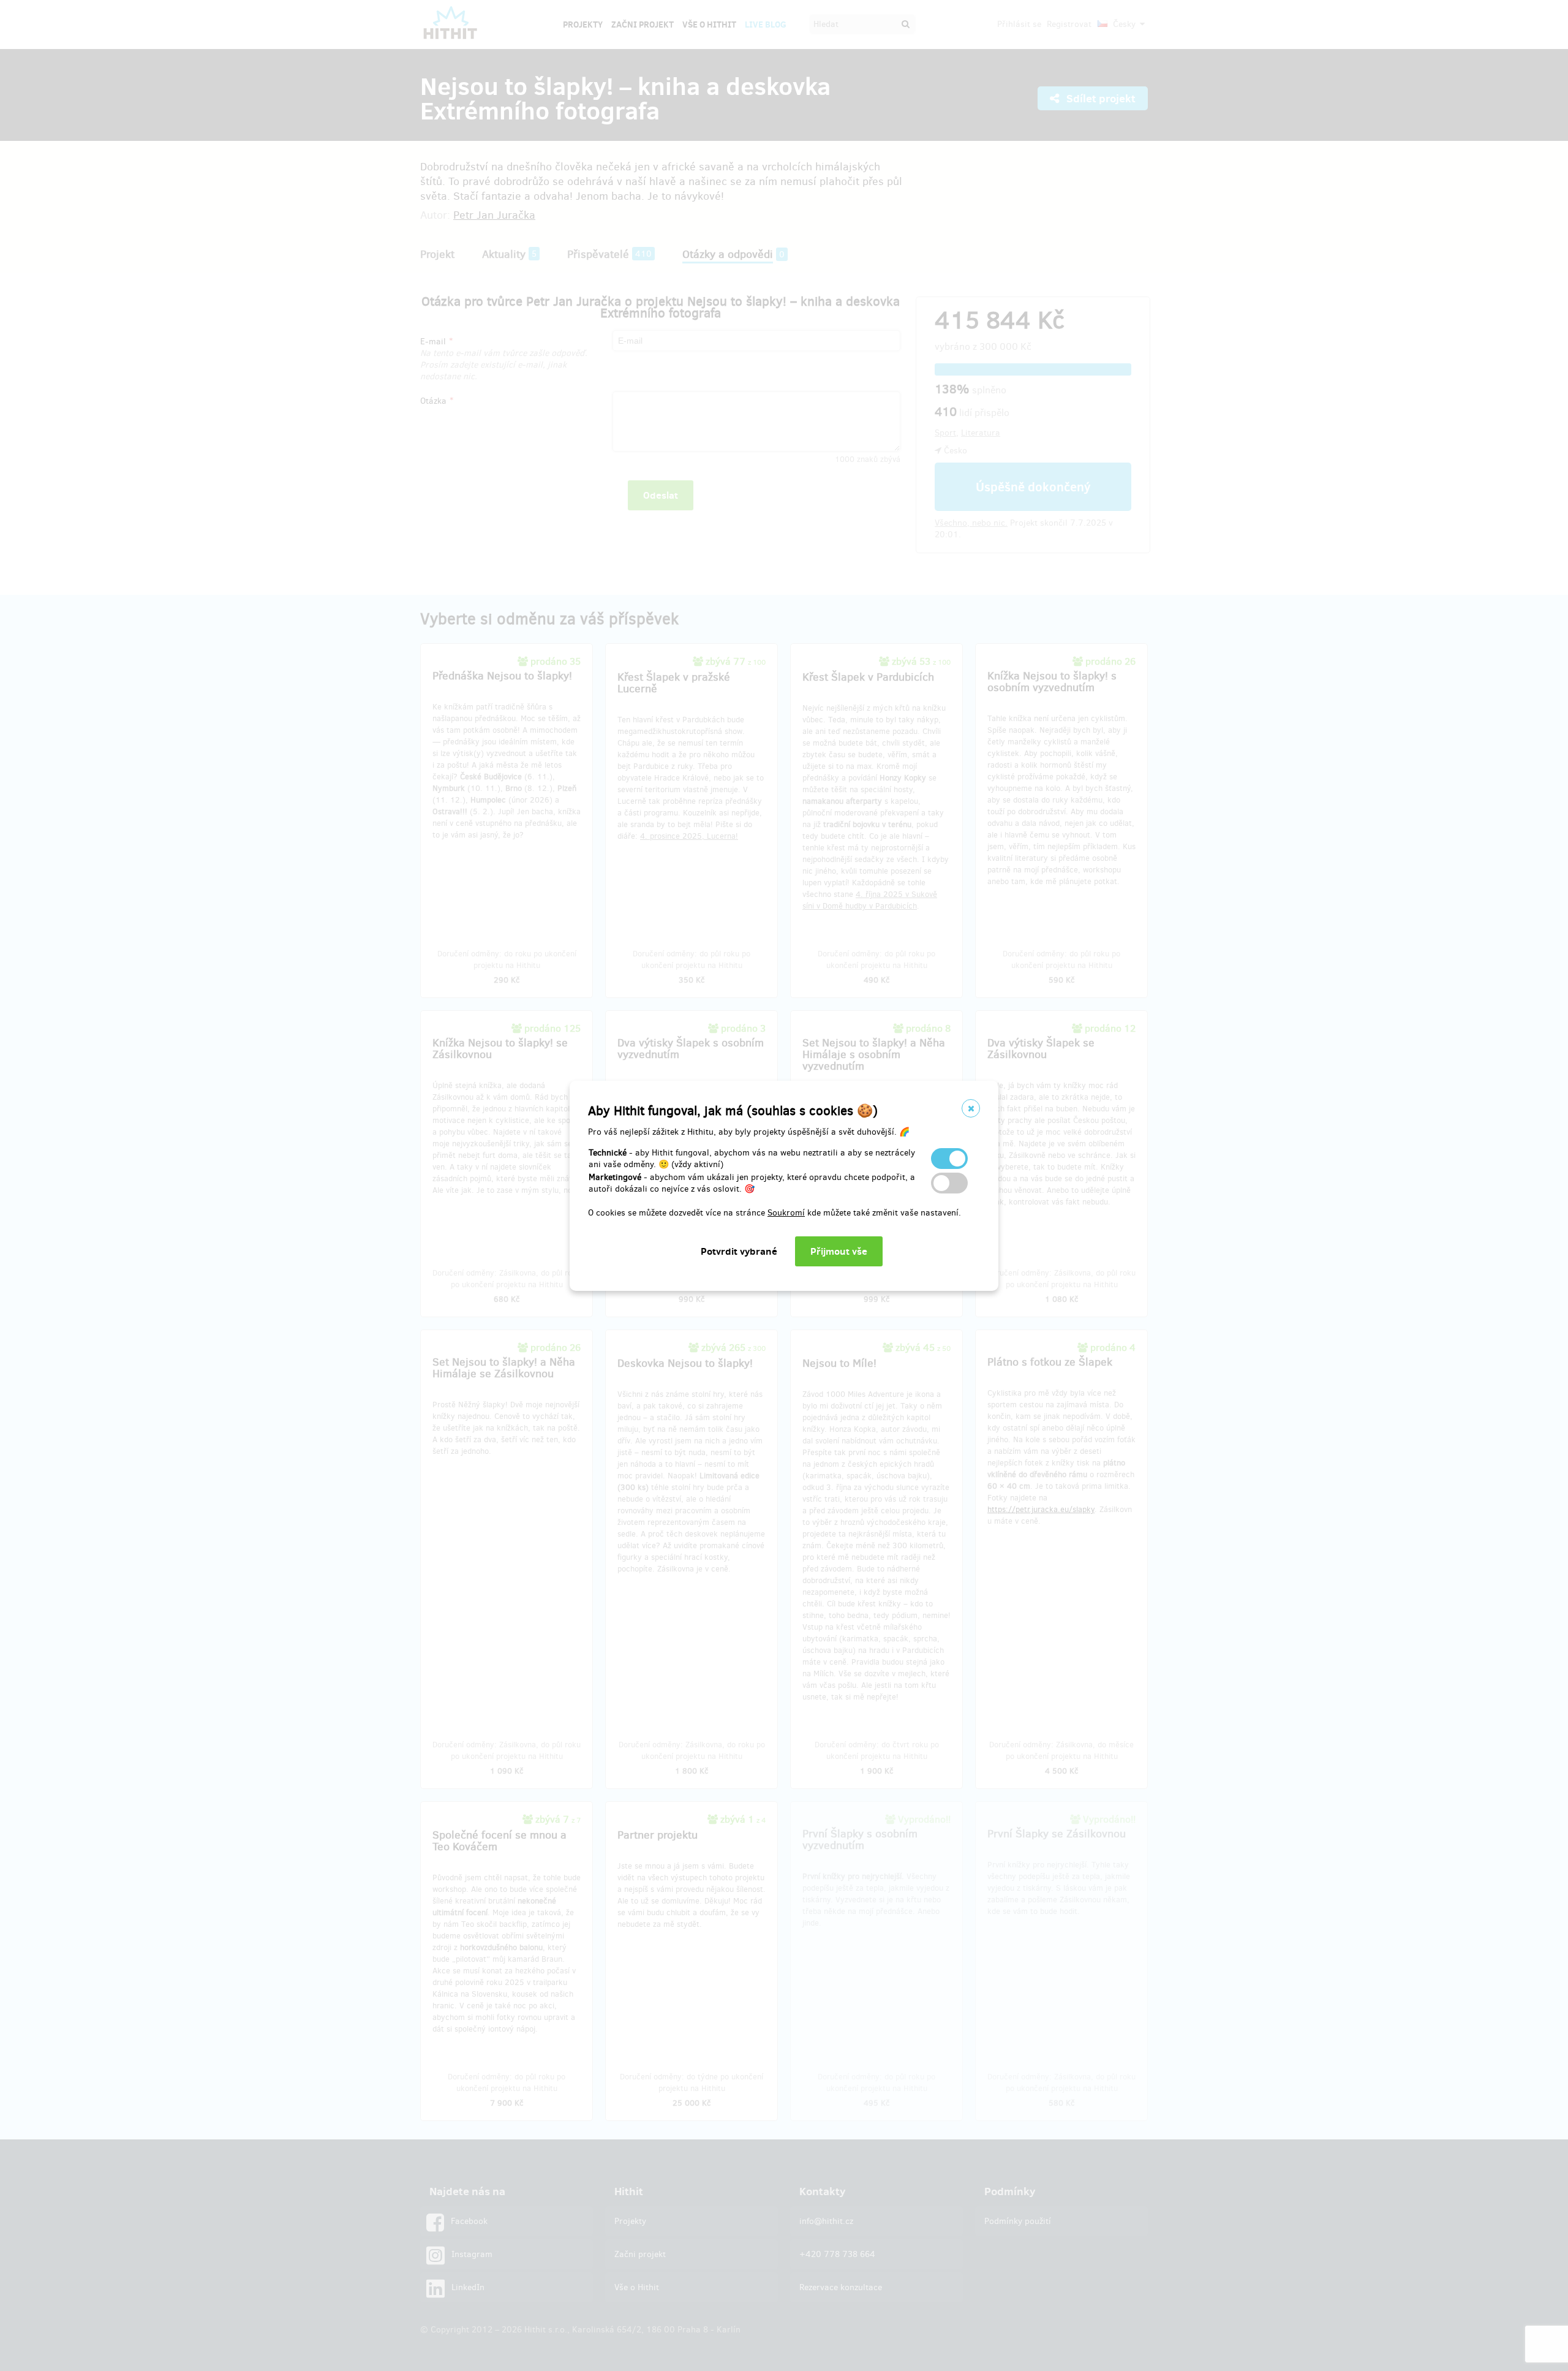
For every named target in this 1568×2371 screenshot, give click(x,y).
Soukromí (786, 1213)
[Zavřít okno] (971, 1108)
